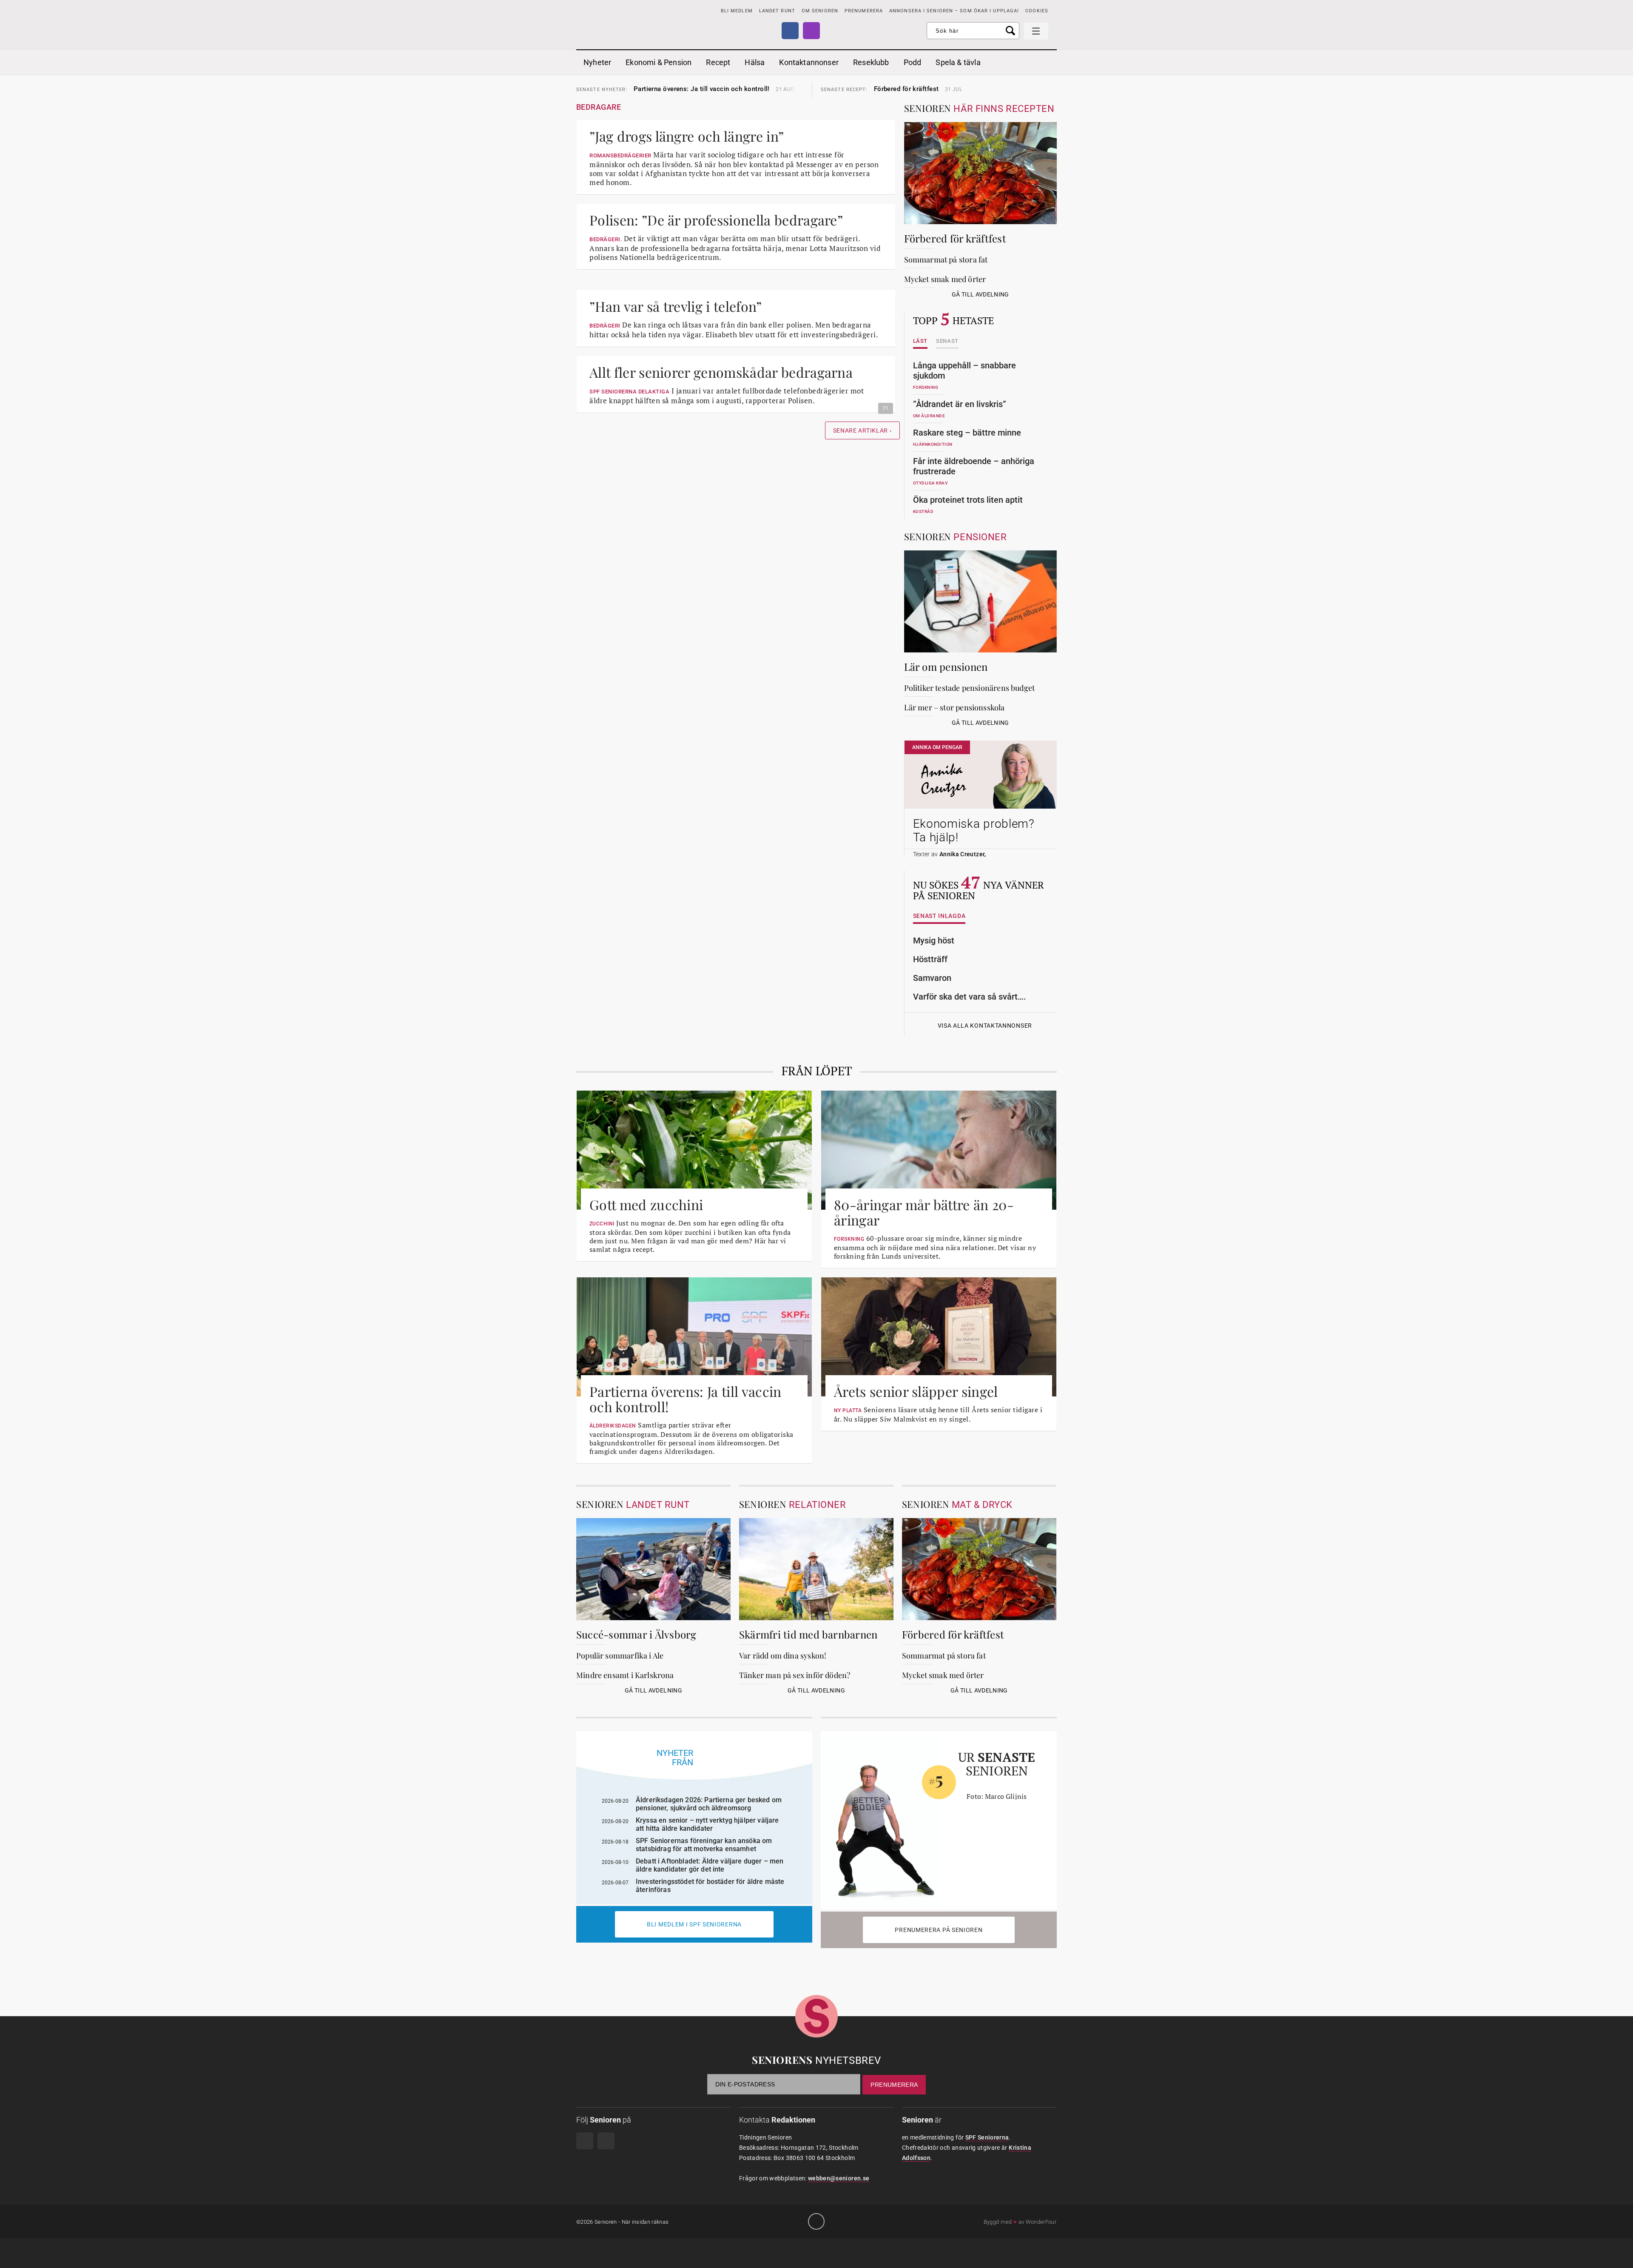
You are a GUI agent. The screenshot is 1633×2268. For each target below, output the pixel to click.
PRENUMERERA (864, 11)
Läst (920, 341)
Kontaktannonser (809, 62)
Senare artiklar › (862, 430)
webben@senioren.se (839, 2178)
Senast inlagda (939, 916)
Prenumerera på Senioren (939, 1930)
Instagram (811, 31)
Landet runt (777, 11)
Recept (718, 62)
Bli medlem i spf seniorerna (694, 1924)
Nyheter (597, 62)
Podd (913, 62)
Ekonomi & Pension (659, 62)
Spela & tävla (958, 62)
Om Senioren (820, 11)
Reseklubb (871, 62)
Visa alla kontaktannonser (985, 1026)
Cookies (1037, 11)
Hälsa (755, 62)
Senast (947, 341)
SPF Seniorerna (987, 2137)
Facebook (790, 31)
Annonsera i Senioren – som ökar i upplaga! (954, 11)
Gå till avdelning (980, 294)
